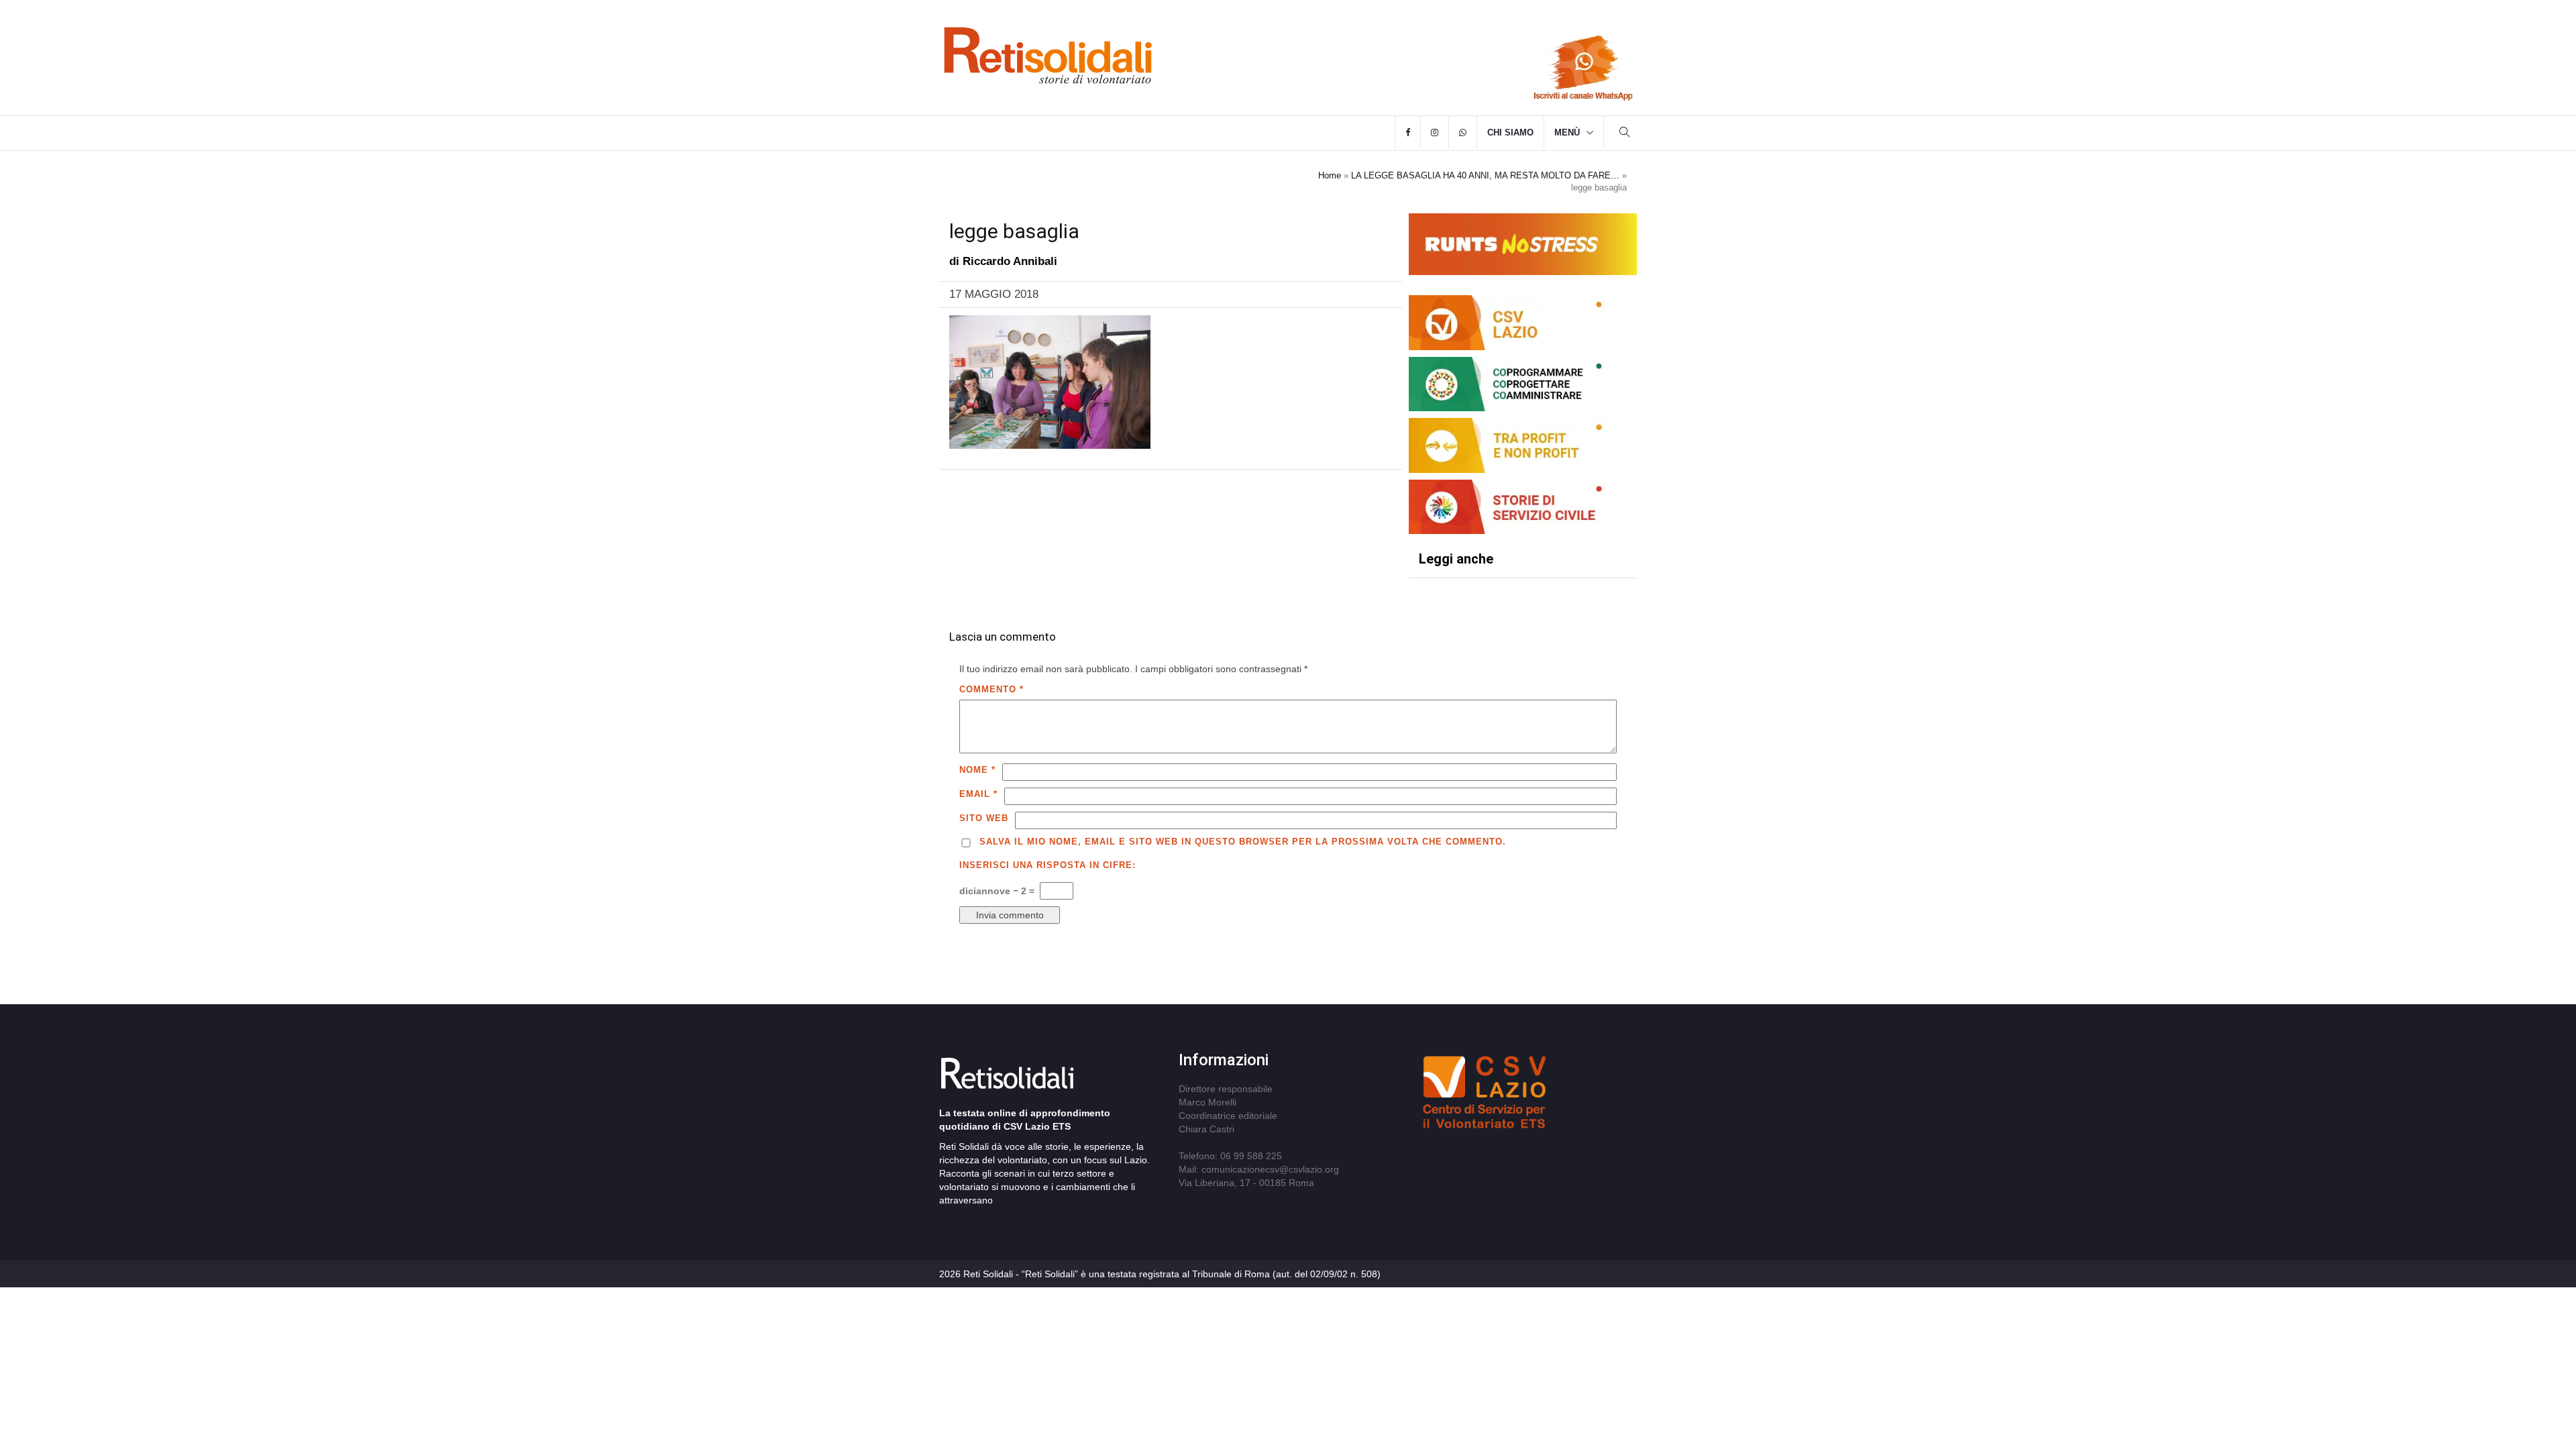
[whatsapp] (1463, 133)
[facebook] (1408, 133)
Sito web (984, 818)
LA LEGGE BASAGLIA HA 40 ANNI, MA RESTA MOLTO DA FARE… (1485, 175)
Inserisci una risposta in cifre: (1048, 865)
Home (1330, 175)
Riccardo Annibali (1010, 261)
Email (978, 794)
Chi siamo (1510, 132)
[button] (1625, 134)
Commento (991, 689)
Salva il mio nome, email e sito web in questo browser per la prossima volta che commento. (1243, 842)
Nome (977, 770)
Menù (1567, 132)
